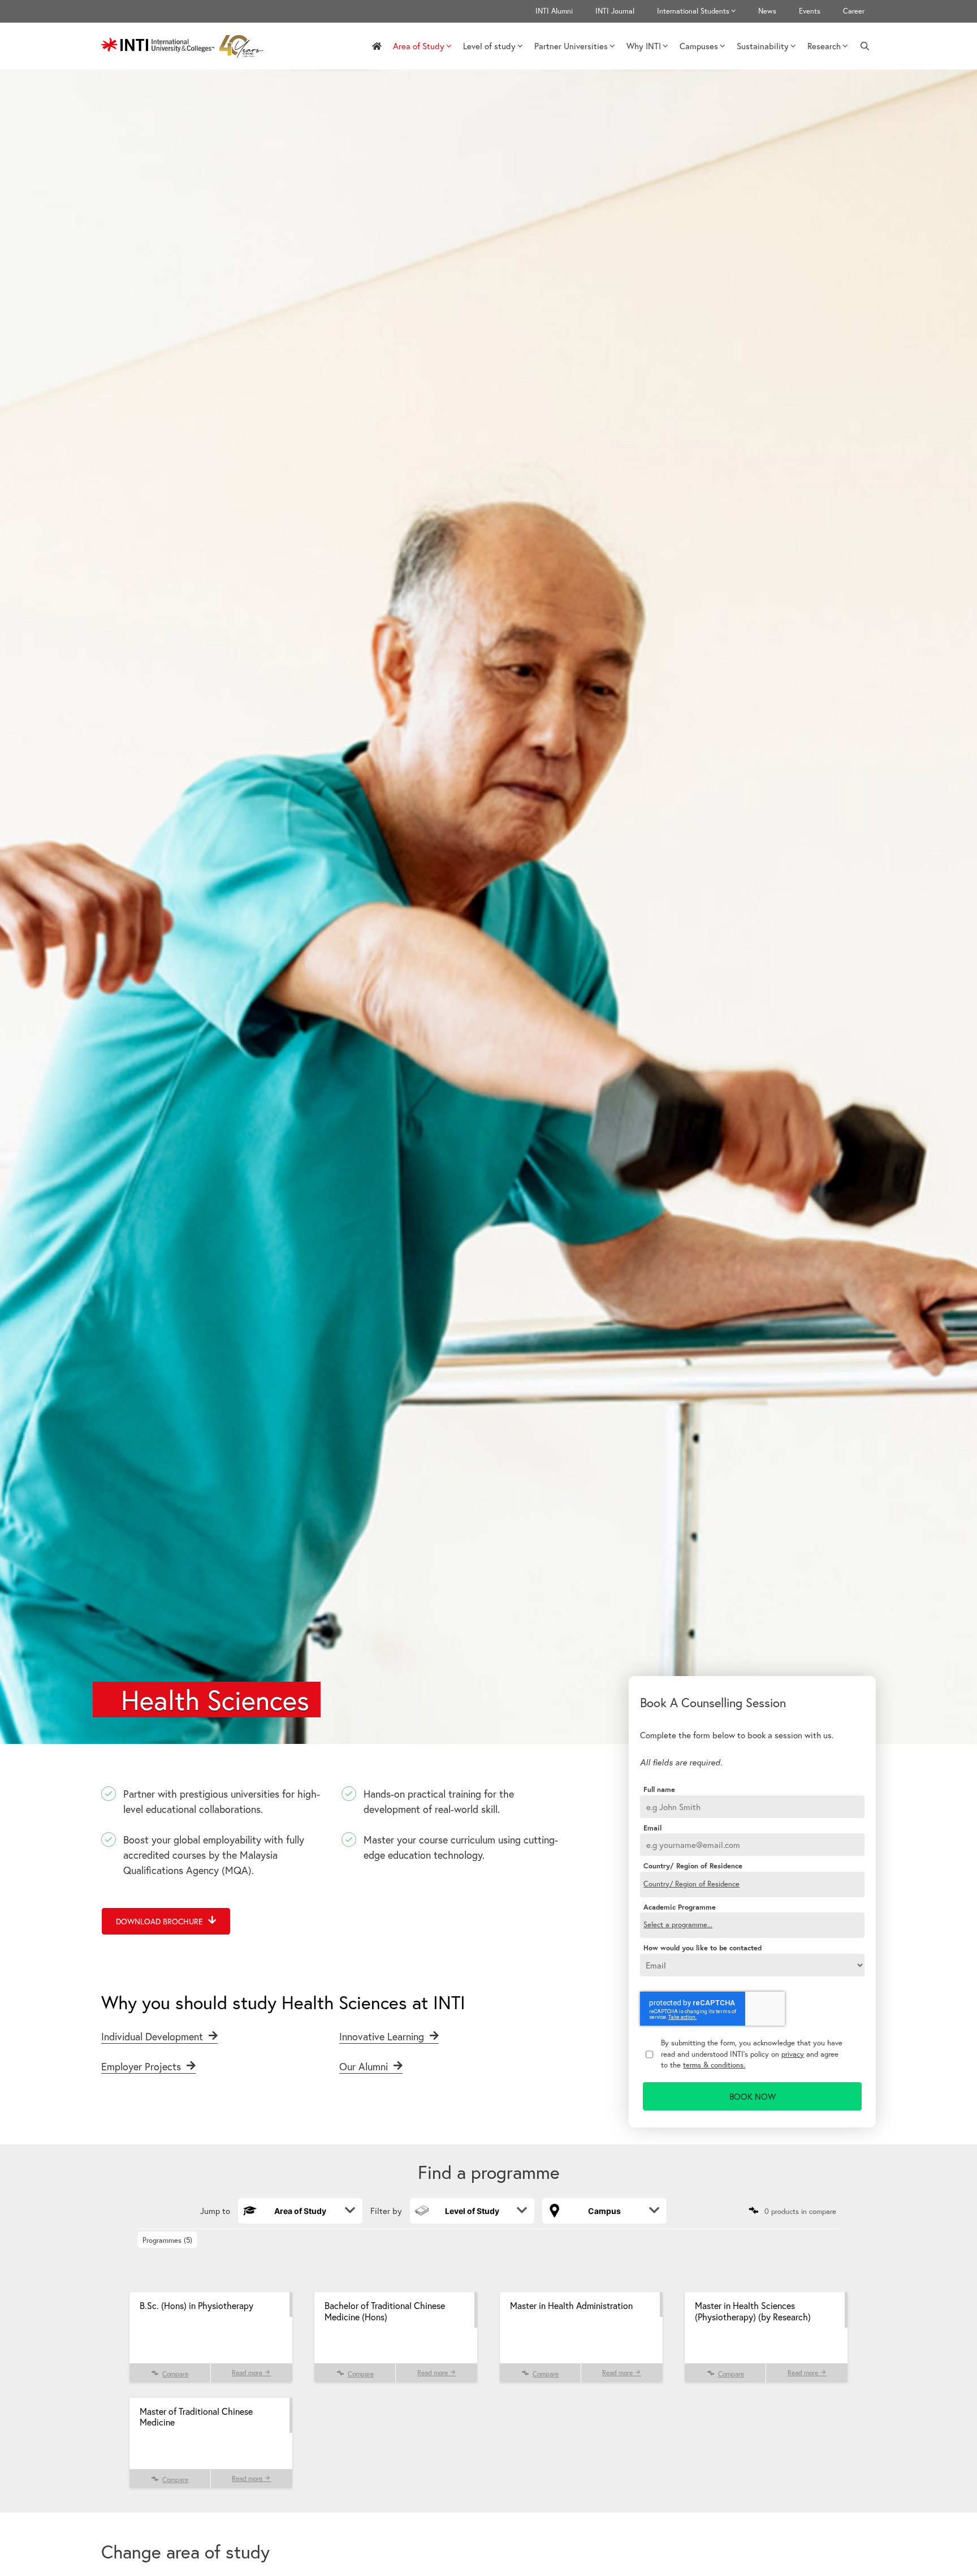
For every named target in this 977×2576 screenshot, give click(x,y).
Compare (175, 2374)
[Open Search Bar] (865, 46)
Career (854, 11)
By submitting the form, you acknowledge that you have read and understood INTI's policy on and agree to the (752, 2054)
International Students (693, 11)
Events (810, 11)
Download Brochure (161, 1921)
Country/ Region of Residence (693, 1866)
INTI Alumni (554, 11)
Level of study (489, 46)
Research (824, 46)
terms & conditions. (714, 2065)
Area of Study (419, 46)
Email (652, 1828)
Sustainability (763, 46)
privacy (793, 2054)
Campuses (699, 46)
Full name (659, 1790)
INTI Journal (615, 11)
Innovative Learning (383, 2036)
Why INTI (644, 46)
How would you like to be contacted (703, 1948)
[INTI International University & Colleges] (185, 46)
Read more (248, 2373)
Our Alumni (365, 2066)
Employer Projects (142, 2066)
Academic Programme (680, 1907)
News (767, 11)
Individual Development (154, 2036)
